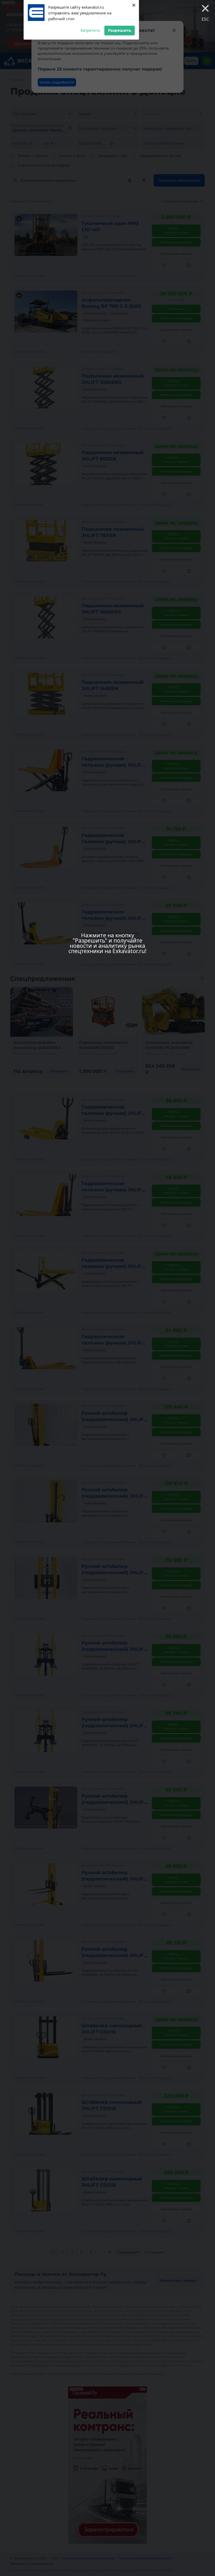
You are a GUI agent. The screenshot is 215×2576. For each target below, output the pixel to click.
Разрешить (120, 30)
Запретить (90, 30)
